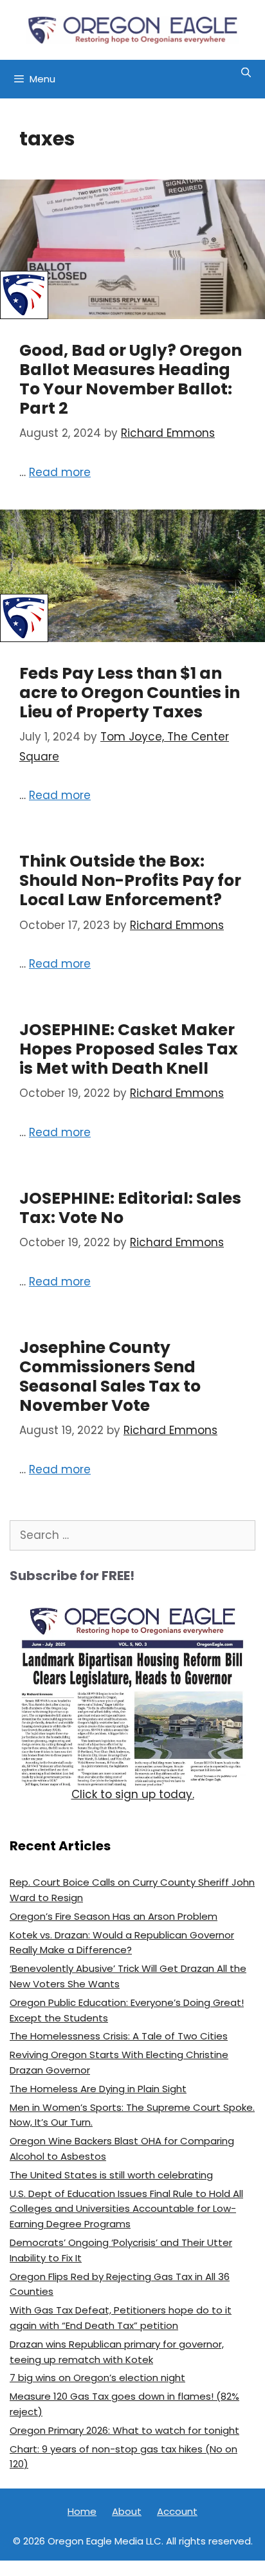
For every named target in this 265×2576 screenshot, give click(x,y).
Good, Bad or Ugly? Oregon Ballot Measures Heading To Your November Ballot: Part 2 (131, 379)
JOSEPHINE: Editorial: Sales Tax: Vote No (130, 1208)
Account (177, 2511)
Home (82, 2511)
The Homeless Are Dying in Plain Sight (98, 2089)
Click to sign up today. (133, 1794)
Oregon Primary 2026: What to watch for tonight (124, 2430)
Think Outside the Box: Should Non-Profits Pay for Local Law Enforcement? (130, 880)
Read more (60, 472)
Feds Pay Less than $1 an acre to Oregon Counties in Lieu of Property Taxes (130, 693)
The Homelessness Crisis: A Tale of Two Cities (119, 2036)
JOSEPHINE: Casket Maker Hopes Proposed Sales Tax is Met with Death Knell (129, 1049)
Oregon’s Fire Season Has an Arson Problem (114, 1916)
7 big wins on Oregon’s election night (97, 2378)
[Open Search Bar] (246, 73)
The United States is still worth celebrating (111, 2175)
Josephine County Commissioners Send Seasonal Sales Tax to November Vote (110, 1376)
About (127, 2511)
